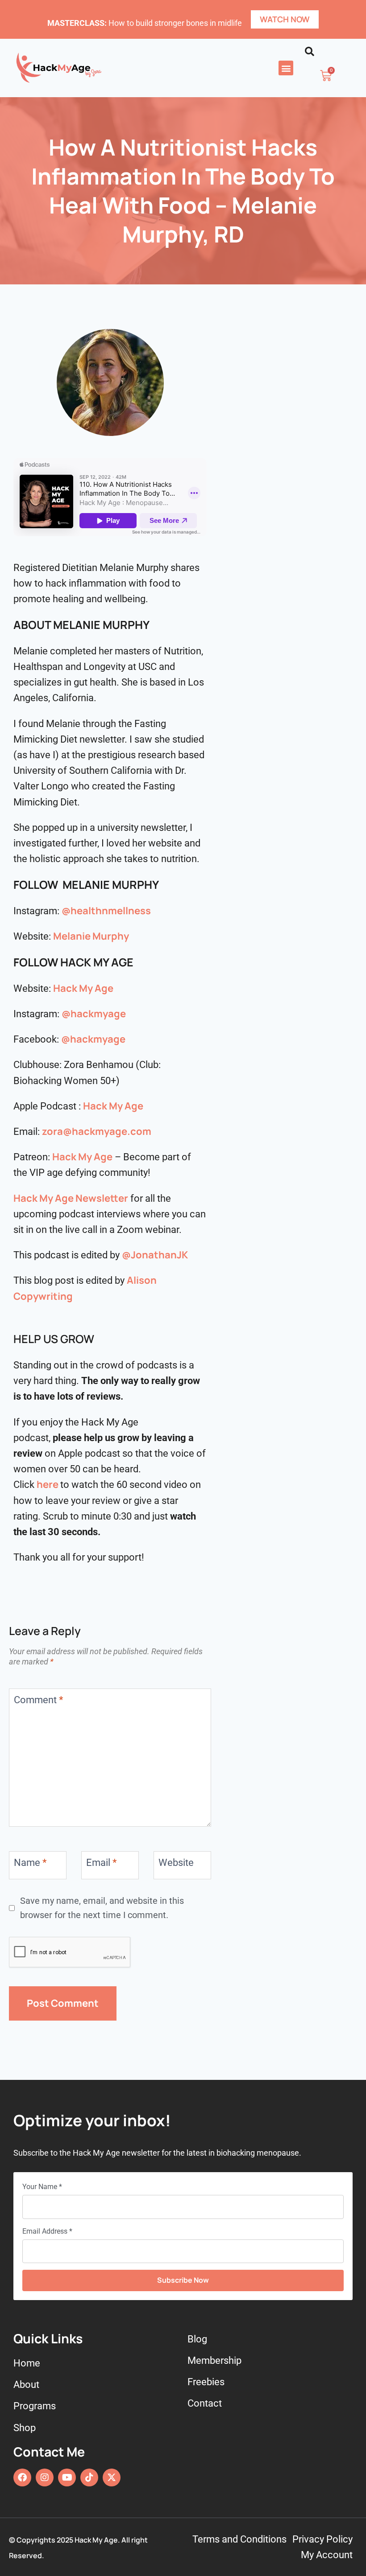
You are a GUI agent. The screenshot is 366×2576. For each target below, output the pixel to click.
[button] (286, 68)
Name (30, 1862)
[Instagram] (45, 2477)
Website (176, 1862)
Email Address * (47, 2231)
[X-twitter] (112, 2477)
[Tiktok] (89, 2477)
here (48, 1484)
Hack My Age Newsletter (71, 1198)
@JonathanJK (155, 1255)
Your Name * (42, 2187)
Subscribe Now (183, 2280)
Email (101, 1862)
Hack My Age (83, 988)
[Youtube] (67, 2477)
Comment (38, 1700)
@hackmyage (94, 1014)
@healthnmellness (106, 911)
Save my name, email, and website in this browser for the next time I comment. (102, 1908)
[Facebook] (22, 2477)
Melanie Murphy (91, 936)
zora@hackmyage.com (97, 1131)
